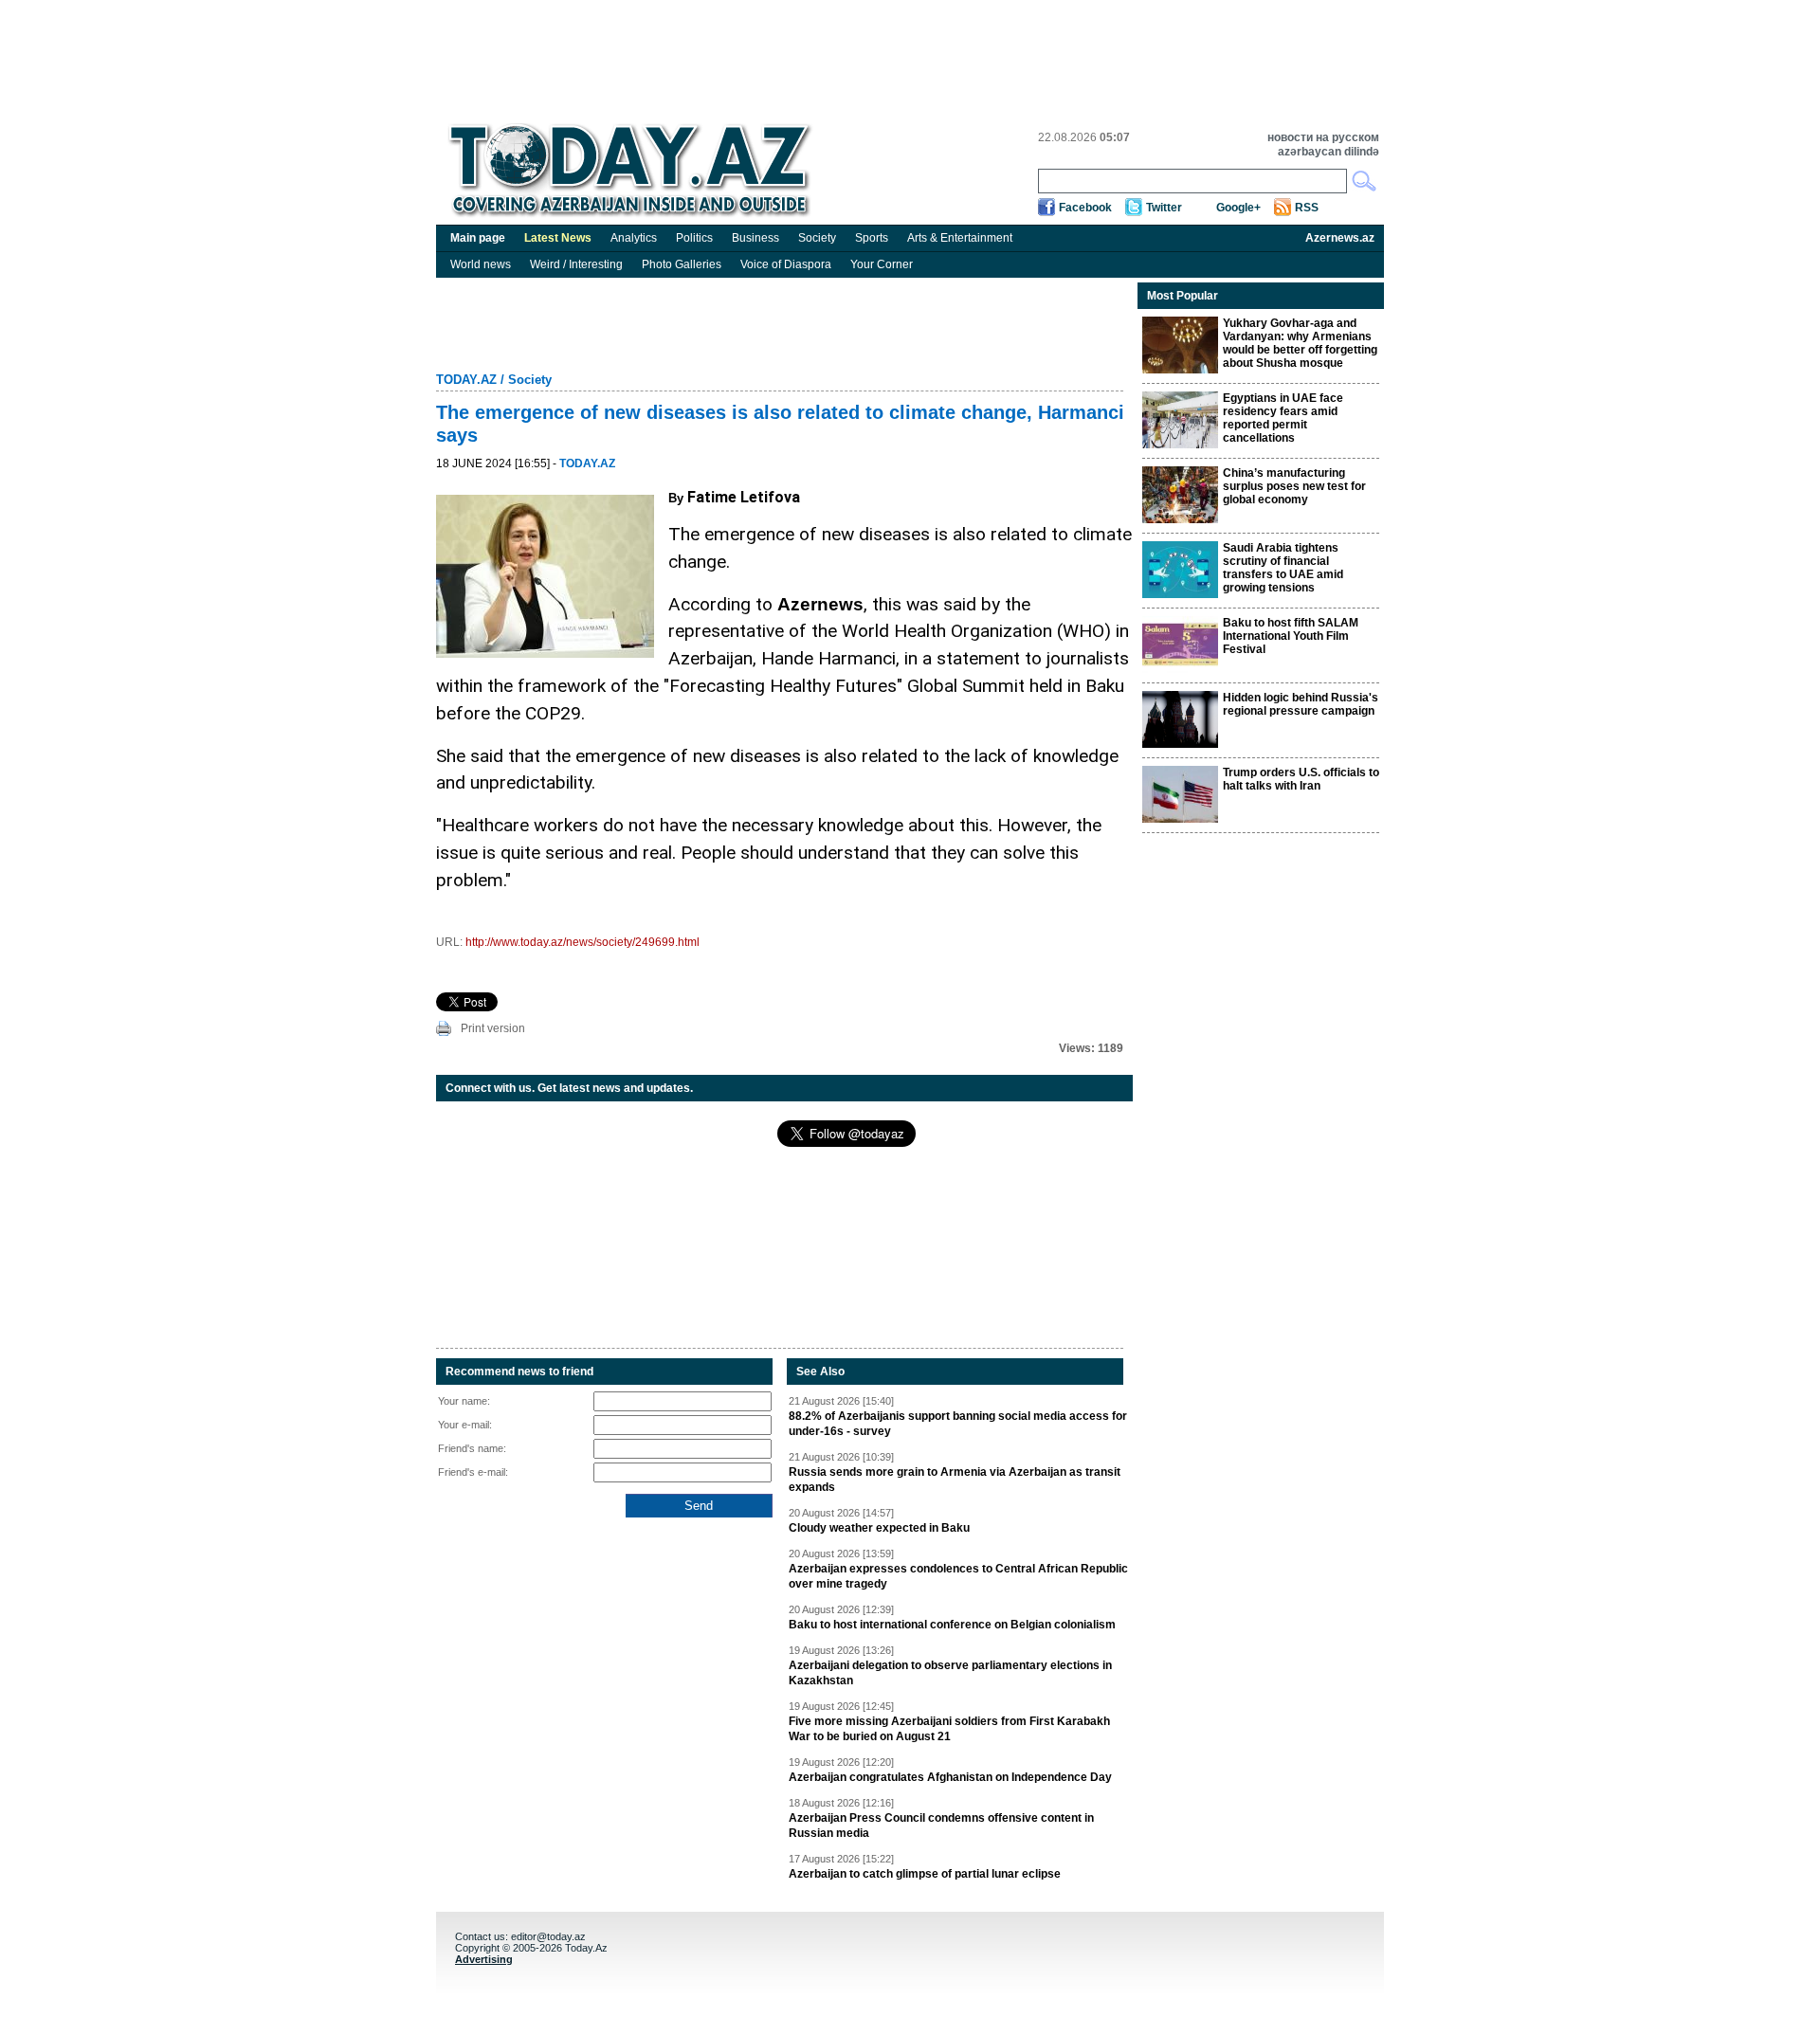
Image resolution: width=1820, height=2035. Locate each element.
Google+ (1238, 208)
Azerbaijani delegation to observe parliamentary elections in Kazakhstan (950, 1673)
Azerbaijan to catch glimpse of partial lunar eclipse (925, 1874)
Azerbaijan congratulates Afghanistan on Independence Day (950, 1777)
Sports (872, 238)
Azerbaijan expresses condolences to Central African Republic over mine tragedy (958, 1576)
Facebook (1085, 208)
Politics (694, 238)
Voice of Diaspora (786, 264)
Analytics (634, 238)
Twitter (1164, 208)
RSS (1307, 208)
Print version (493, 1028)
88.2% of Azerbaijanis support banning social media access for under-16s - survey (958, 1424)
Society (817, 238)
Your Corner (882, 264)
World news (481, 264)
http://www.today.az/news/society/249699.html (582, 942)
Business (755, 238)
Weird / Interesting (576, 264)
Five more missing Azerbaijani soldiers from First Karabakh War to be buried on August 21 (949, 1729)
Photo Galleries (682, 264)
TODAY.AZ (466, 380)
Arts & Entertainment (960, 238)
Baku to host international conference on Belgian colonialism (952, 1625)
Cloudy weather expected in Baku (879, 1528)
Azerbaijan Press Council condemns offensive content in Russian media (941, 1826)
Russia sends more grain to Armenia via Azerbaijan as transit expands (955, 1480)
